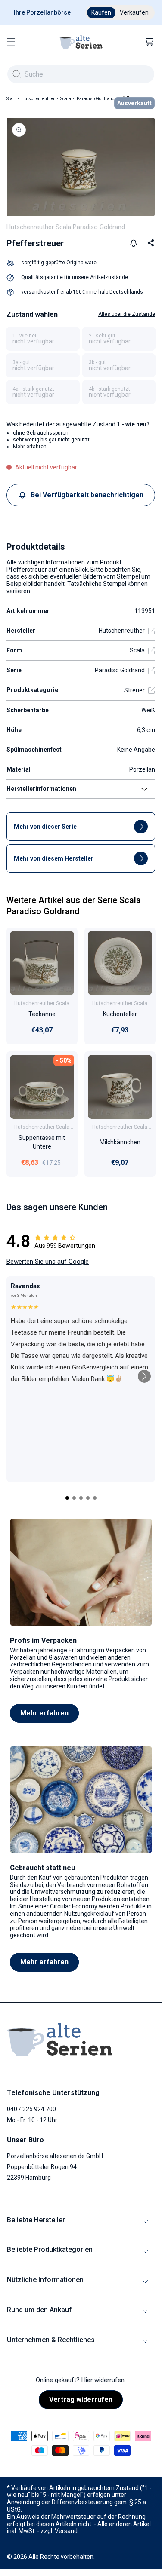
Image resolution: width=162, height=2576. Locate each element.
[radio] (43, 339)
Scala (66, 99)
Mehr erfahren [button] (30, 447)
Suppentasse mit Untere (42, 1142)
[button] (11, 42)
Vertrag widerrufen (81, 2400)
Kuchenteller (120, 1014)
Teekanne (42, 1014)
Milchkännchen (120, 1142)
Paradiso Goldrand (96, 99)
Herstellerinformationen (41, 789)
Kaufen (101, 12)
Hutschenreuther (38, 99)
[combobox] (81, 74)
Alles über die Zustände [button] (127, 314)
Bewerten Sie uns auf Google (48, 1262)
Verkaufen (134, 12)
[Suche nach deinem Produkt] (16, 74)
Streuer (134, 690)
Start (11, 99)
